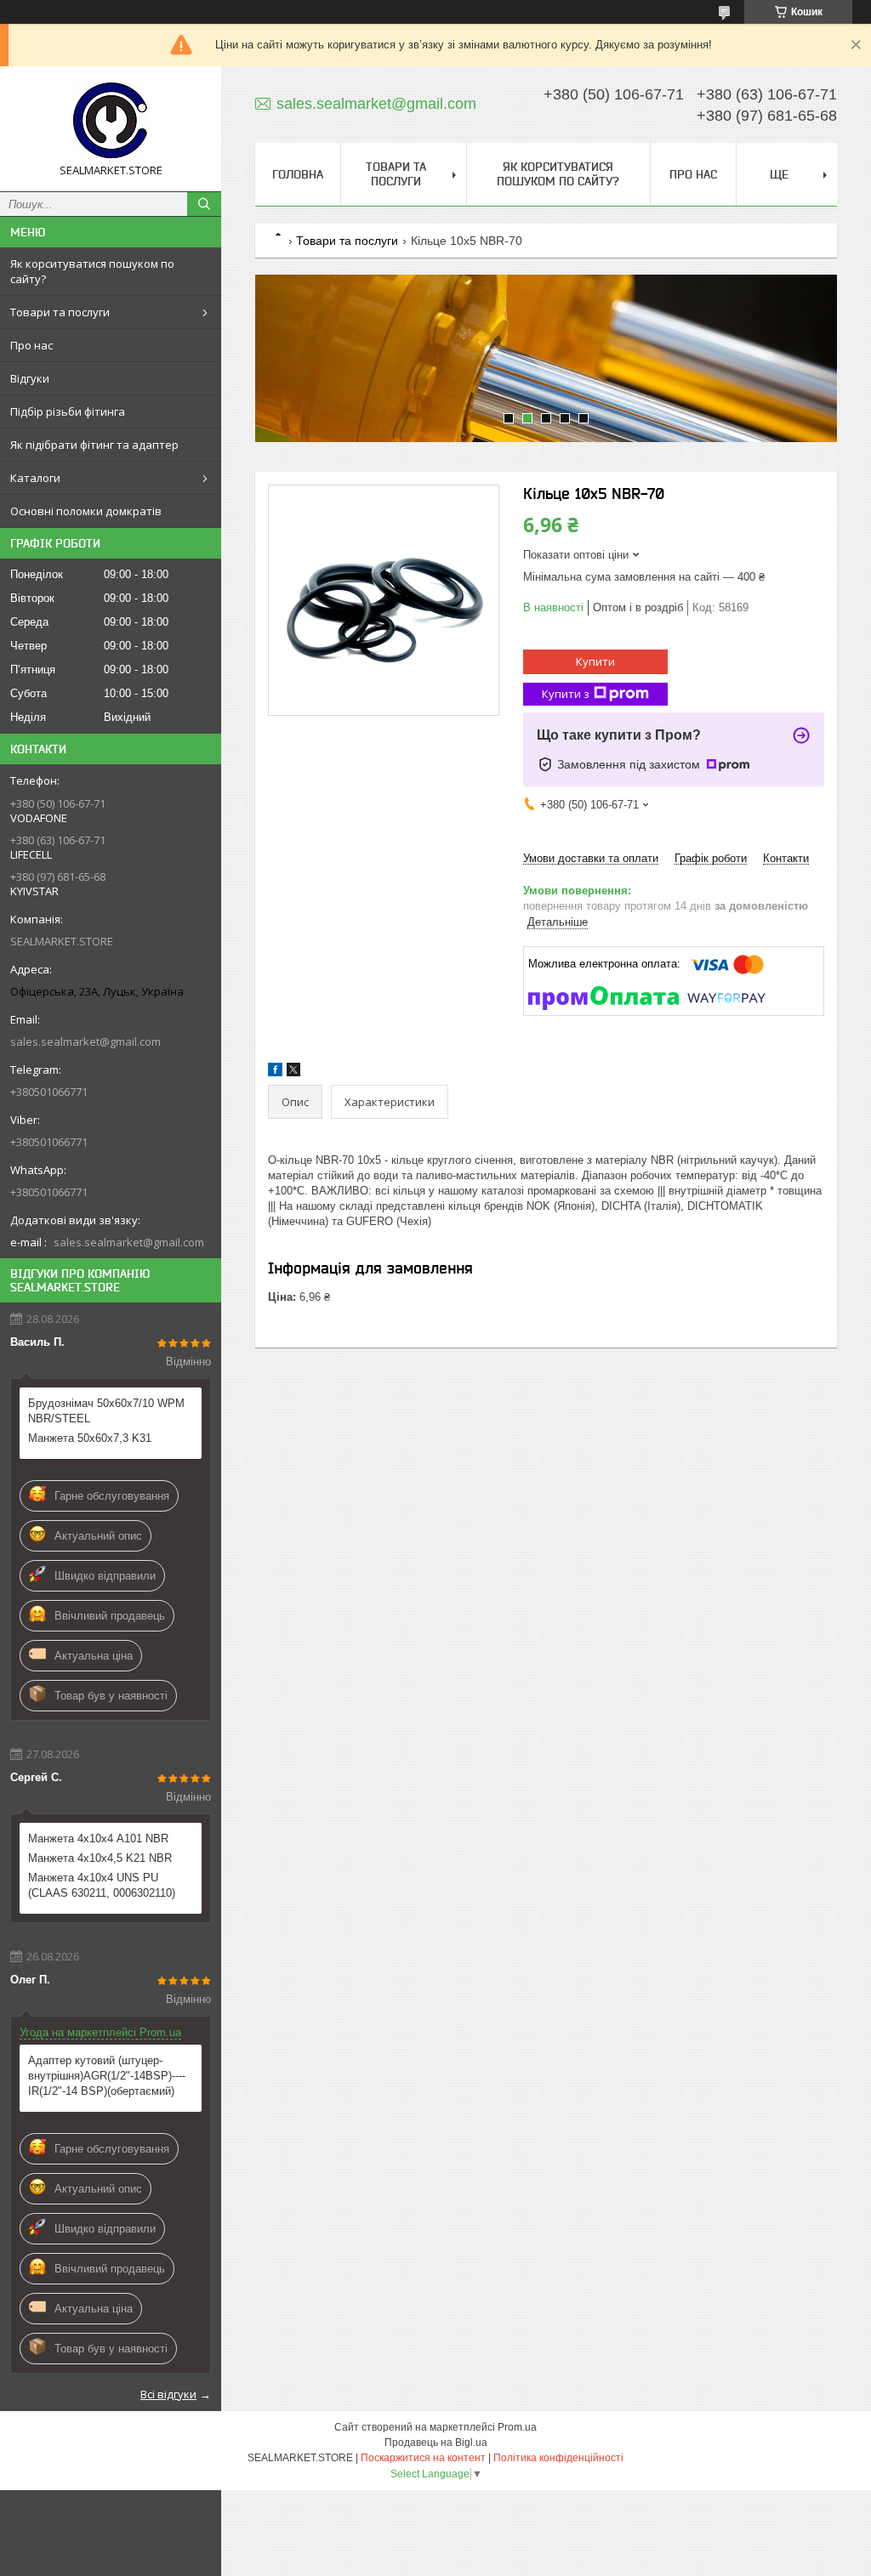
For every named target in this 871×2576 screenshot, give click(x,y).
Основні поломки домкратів (86, 511)
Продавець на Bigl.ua (436, 2443)
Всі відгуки (168, 2394)
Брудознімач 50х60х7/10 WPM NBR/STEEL (106, 1411)
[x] (293, 1072)
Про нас (31, 345)
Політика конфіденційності (558, 2458)
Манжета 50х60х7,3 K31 (90, 1438)
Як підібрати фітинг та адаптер (94, 445)
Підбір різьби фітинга (68, 411)
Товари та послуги (60, 312)
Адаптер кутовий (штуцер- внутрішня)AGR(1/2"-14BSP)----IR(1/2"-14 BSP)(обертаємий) (107, 2076)
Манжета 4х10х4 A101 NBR (98, 1838)
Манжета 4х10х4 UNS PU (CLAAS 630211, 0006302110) (102, 1885)
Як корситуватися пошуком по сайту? (92, 271)
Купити (595, 661)
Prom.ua (517, 2427)
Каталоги (35, 478)
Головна (298, 174)
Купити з (566, 694)
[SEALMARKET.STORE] (111, 121)
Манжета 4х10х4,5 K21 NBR (100, 1858)
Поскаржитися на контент (423, 2458)
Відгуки (30, 378)
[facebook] (275, 1072)
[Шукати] (204, 204)
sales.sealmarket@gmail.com (85, 1041)
